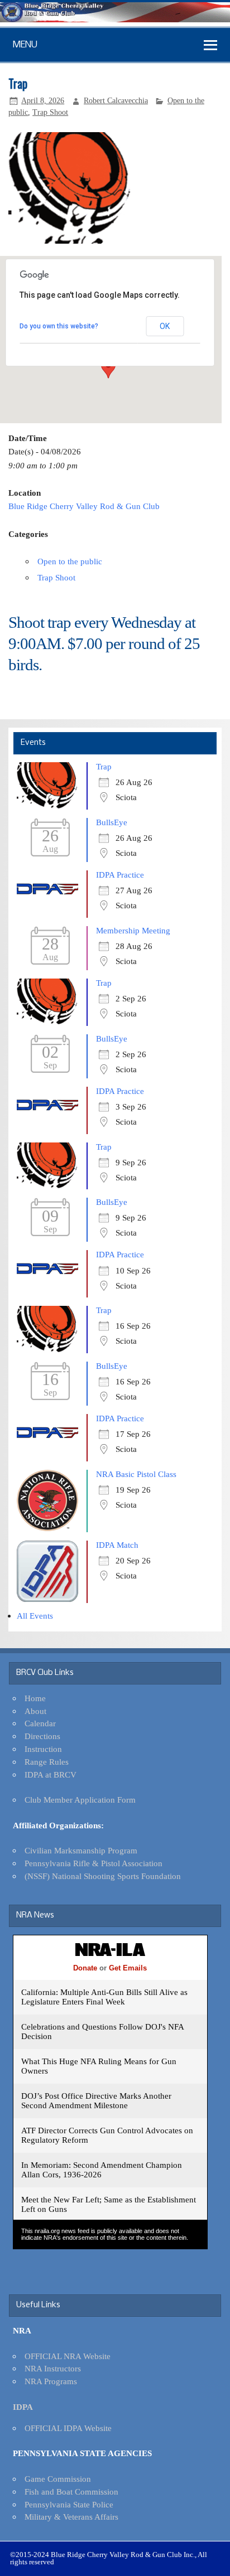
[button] (108, 368)
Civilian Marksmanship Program (81, 1850)
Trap (104, 766)
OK (165, 326)
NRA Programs (51, 2381)
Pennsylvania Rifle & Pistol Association (94, 1863)
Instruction (43, 1749)
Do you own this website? (59, 326)
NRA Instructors (53, 2368)
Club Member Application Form (80, 1800)
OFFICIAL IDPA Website (68, 2428)
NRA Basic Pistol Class (136, 1474)
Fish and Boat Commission (71, 2492)
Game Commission (58, 2479)
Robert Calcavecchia (116, 101)
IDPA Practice (120, 875)
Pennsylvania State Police (69, 2504)
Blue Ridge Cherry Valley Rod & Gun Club (84, 506)
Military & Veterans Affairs (71, 2517)
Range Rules (47, 1762)
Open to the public (70, 561)
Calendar (40, 1723)
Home (35, 1698)
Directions (42, 1736)
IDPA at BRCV (51, 1774)
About (35, 1711)
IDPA (23, 2407)
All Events (35, 1616)
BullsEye (112, 822)
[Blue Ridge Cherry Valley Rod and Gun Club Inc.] (115, 19)
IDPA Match (117, 1545)
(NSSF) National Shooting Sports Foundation (103, 1876)
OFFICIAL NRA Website (68, 2356)
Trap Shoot (50, 112)
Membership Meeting (133, 930)
